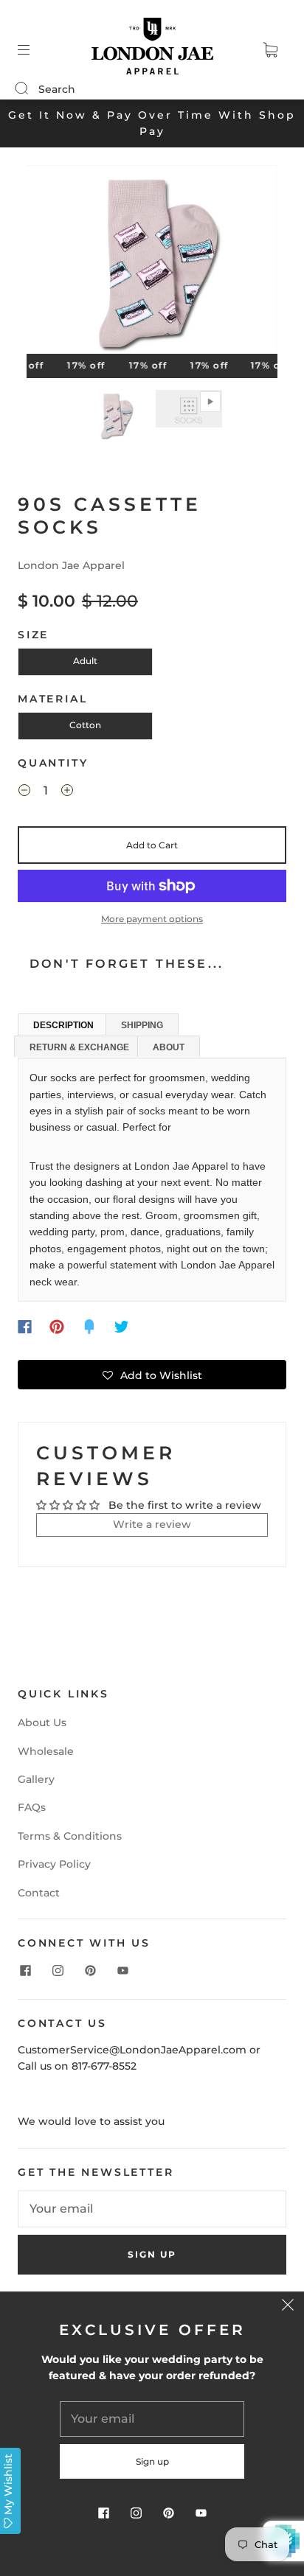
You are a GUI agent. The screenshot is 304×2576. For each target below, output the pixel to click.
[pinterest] (90, 1971)
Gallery (36, 1779)
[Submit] (31, 88)
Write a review (152, 1524)
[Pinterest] (57, 1327)
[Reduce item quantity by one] (24, 792)
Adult (85, 661)
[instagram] (58, 1971)
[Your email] (152, 2209)
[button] (52, 262)
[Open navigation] (34, 50)
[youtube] (122, 1971)
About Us (42, 1722)
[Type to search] (21, 89)
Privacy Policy (54, 1864)
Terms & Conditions (70, 1836)
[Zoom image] (152, 262)
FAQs (32, 1807)
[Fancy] (89, 1327)
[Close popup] (288, 2308)
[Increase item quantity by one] (67, 792)
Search (57, 89)
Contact (39, 1893)
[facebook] (25, 1971)
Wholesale (46, 1751)
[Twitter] (122, 1327)
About (169, 1047)
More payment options (152, 919)
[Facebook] (25, 1327)
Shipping (142, 1025)
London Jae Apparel (71, 565)
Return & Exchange (79, 1047)
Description (63, 1025)
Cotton (85, 725)
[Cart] (270, 50)
